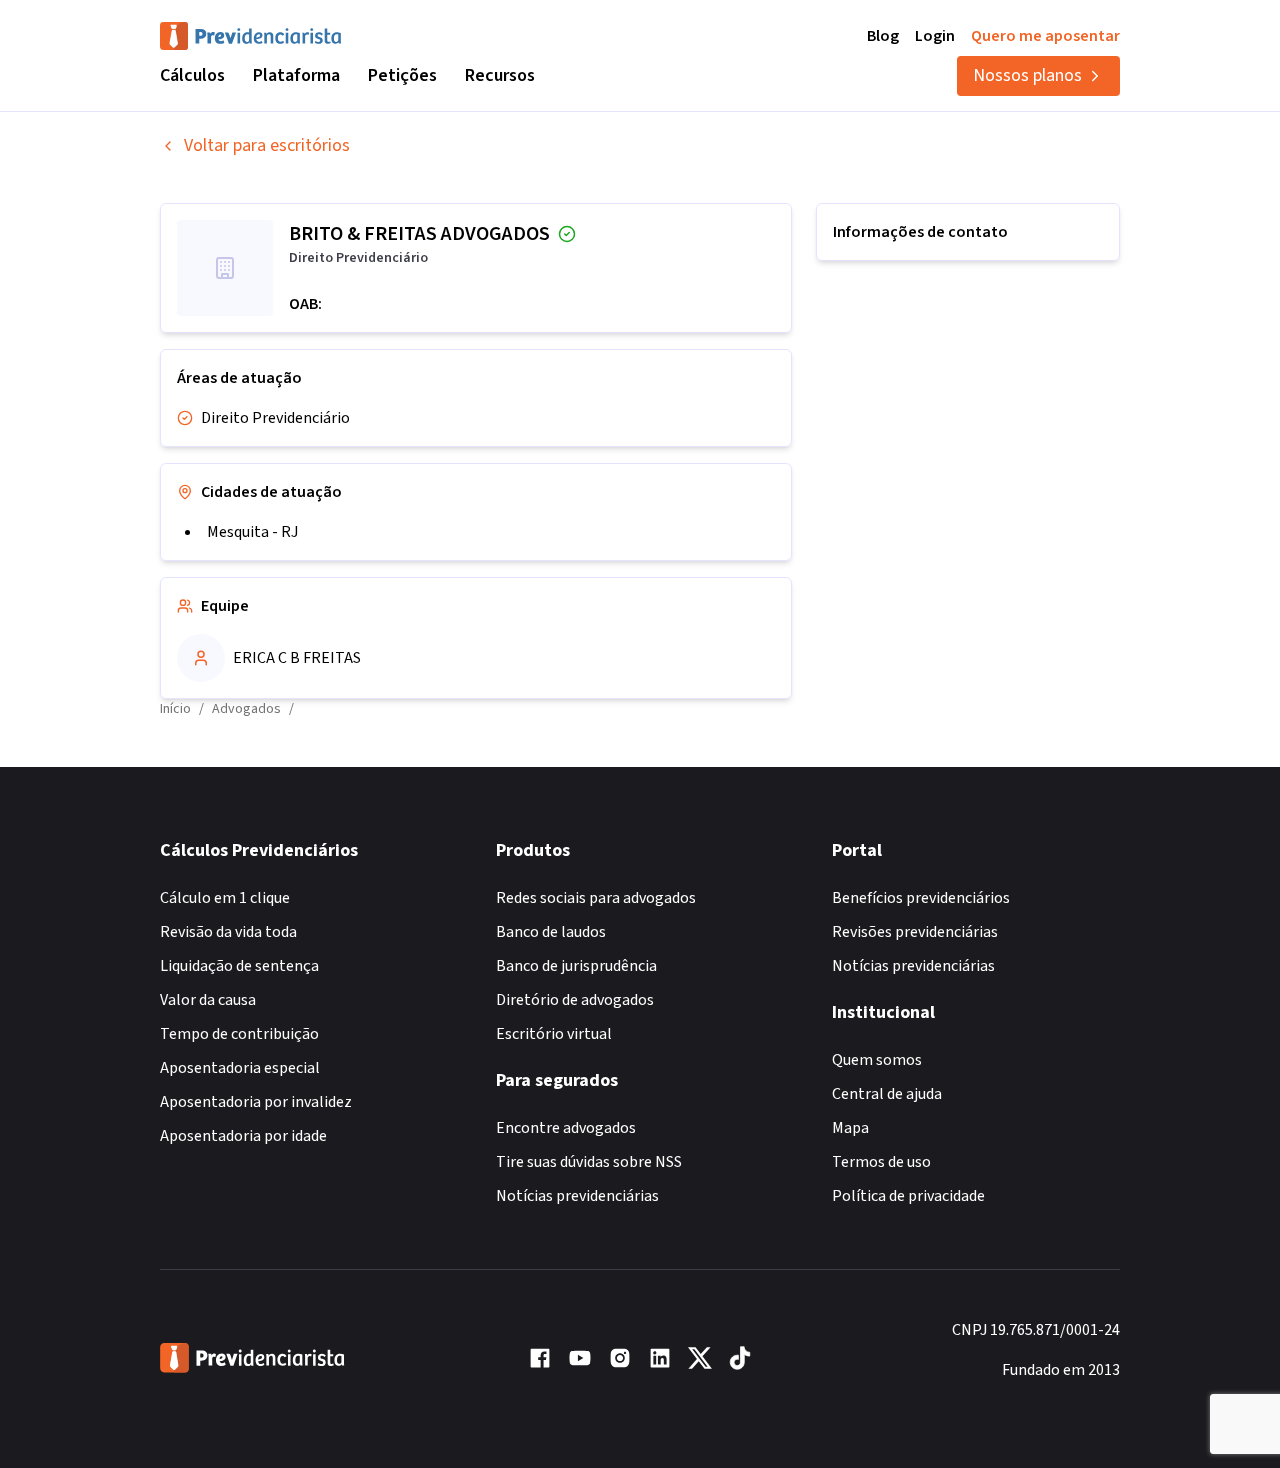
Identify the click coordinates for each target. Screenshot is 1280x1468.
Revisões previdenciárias (915, 932)
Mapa (850, 1128)
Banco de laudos (551, 932)
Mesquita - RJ (252, 532)
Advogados (246, 709)
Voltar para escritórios (267, 145)
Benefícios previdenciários (921, 898)
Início (175, 709)
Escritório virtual (554, 1034)
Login (935, 36)
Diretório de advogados (575, 1000)
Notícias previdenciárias (577, 1196)
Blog (883, 36)
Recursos (500, 75)
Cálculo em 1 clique (225, 898)
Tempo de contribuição (239, 1034)
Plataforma (296, 75)
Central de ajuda (887, 1094)
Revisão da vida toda (228, 932)
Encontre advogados (566, 1128)
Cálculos (192, 75)
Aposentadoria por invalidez (256, 1102)
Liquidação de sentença (239, 966)
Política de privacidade (908, 1196)
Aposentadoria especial (240, 1068)
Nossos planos (1027, 75)
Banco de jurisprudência (576, 966)
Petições (402, 75)
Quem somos (877, 1060)
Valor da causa (208, 1000)
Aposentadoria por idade (243, 1136)
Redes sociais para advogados (596, 898)
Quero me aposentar (1045, 36)
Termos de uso (881, 1162)
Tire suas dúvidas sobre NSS (589, 1162)
